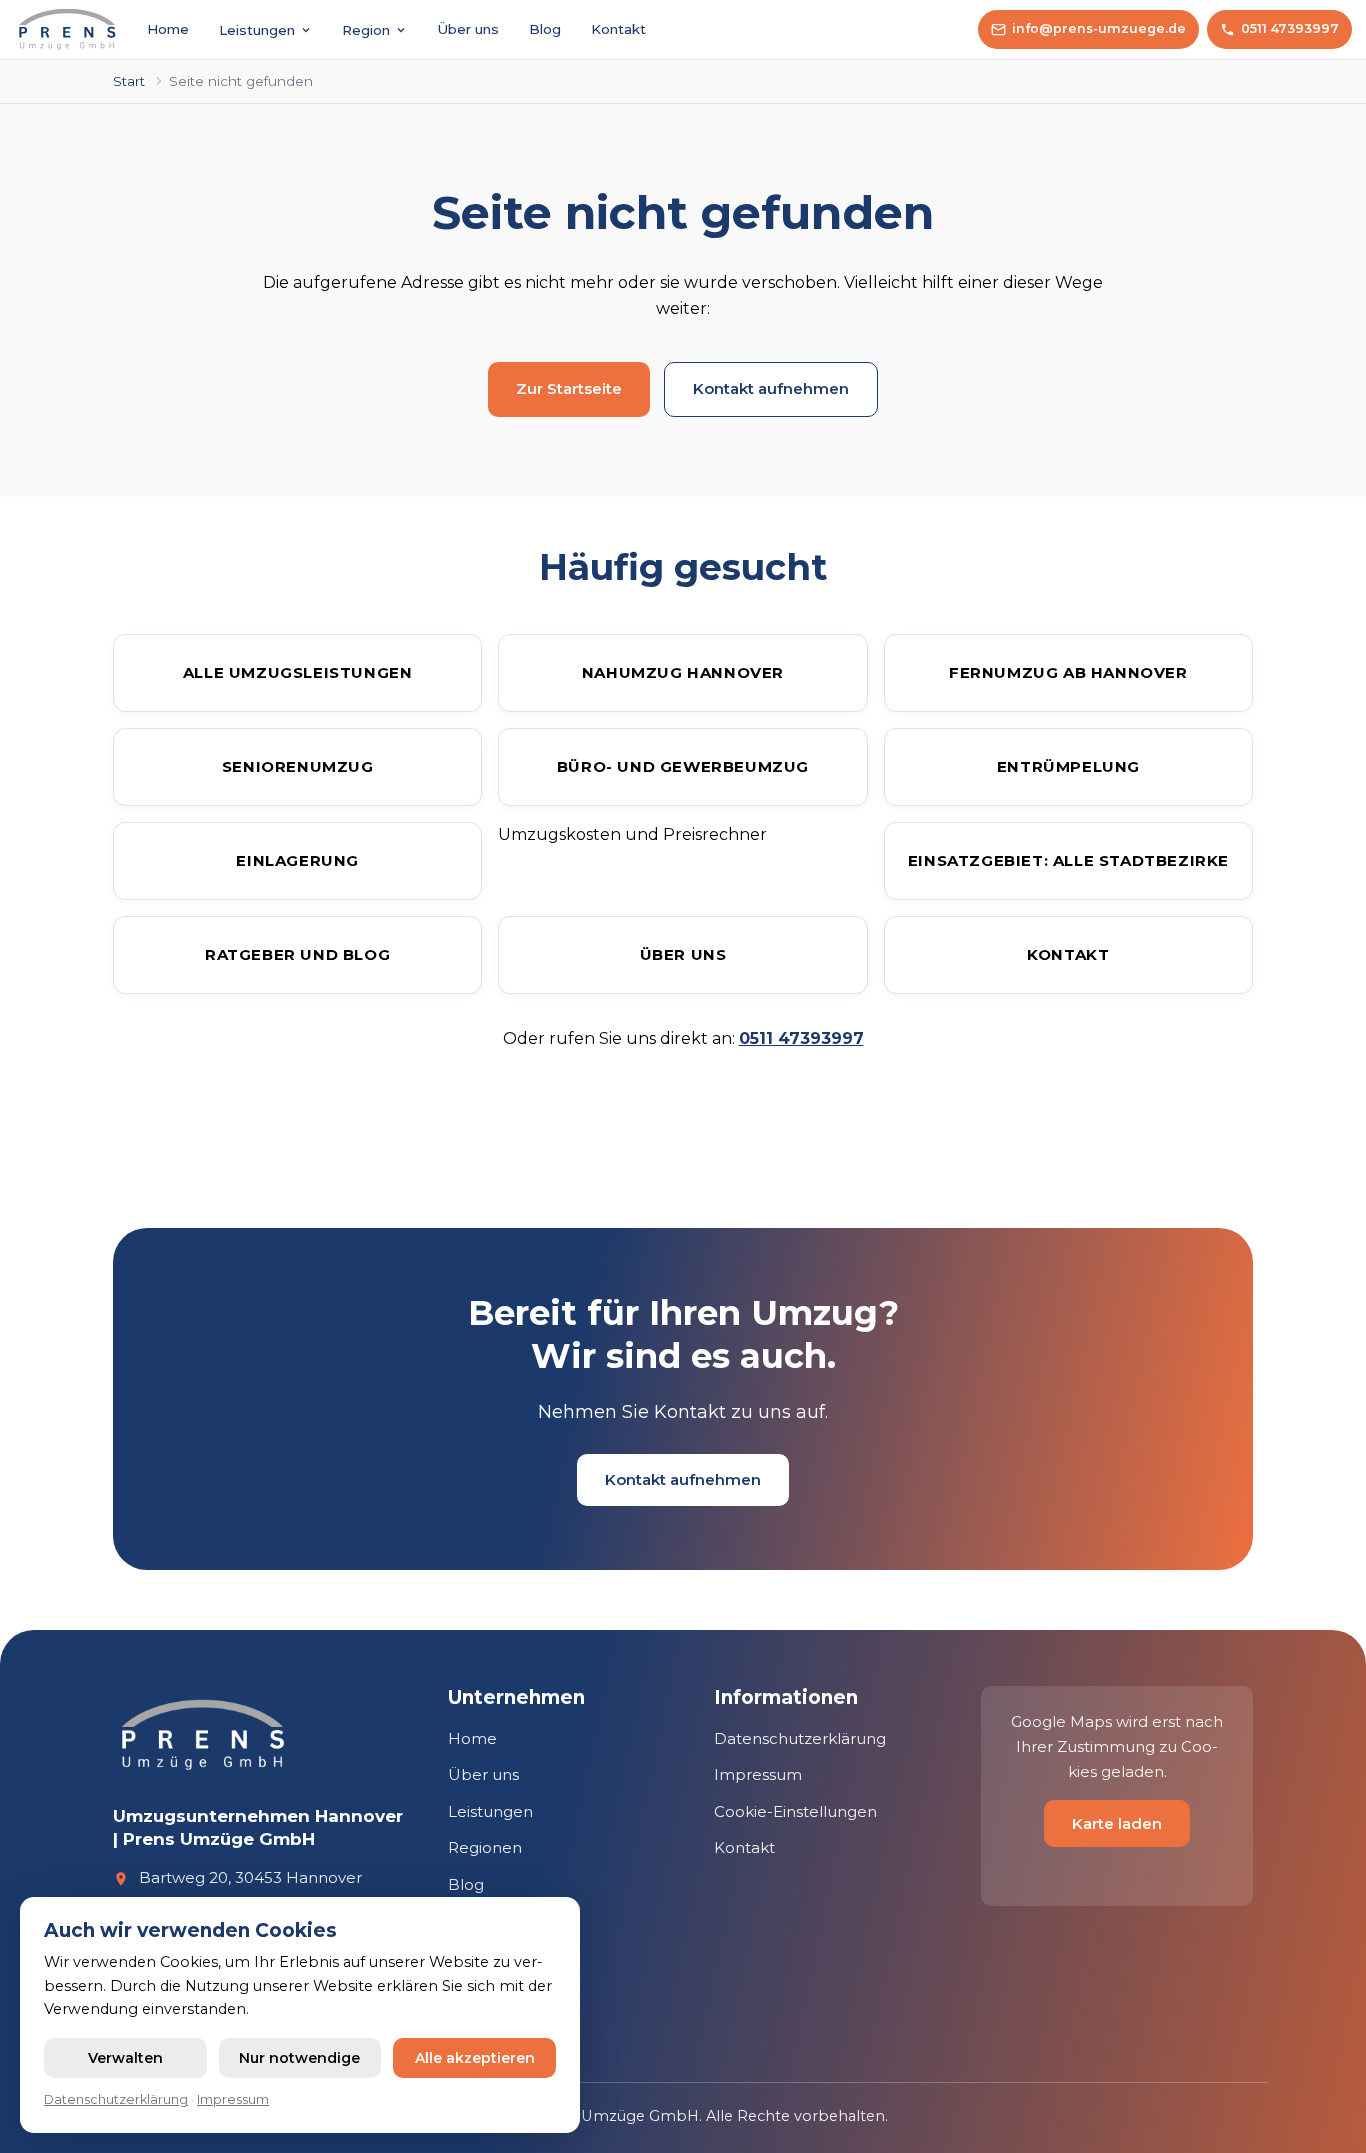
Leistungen (257, 30)
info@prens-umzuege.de (1099, 28)
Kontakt (618, 29)
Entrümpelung (1068, 766)
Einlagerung (297, 860)
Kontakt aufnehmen (771, 388)
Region (366, 30)
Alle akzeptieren (475, 2058)
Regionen (485, 1847)
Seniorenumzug (298, 766)
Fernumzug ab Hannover (1068, 672)
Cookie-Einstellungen (795, 1811)
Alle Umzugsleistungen (298, 672)
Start (129, 81)
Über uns (468, 29)
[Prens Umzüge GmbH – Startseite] (68, 29)
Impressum (758, 1774)
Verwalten (125, 2058)
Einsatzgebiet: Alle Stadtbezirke (1068, 860)
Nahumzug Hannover (683, 672)
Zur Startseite (569, 388)
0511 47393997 (1290, 28)
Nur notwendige (299, 2058)
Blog (545, 29)
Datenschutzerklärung (800, 1738)
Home (168, 29)
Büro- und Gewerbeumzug (683, 766)
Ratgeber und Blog (297, 954)
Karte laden (1117, 1823)
